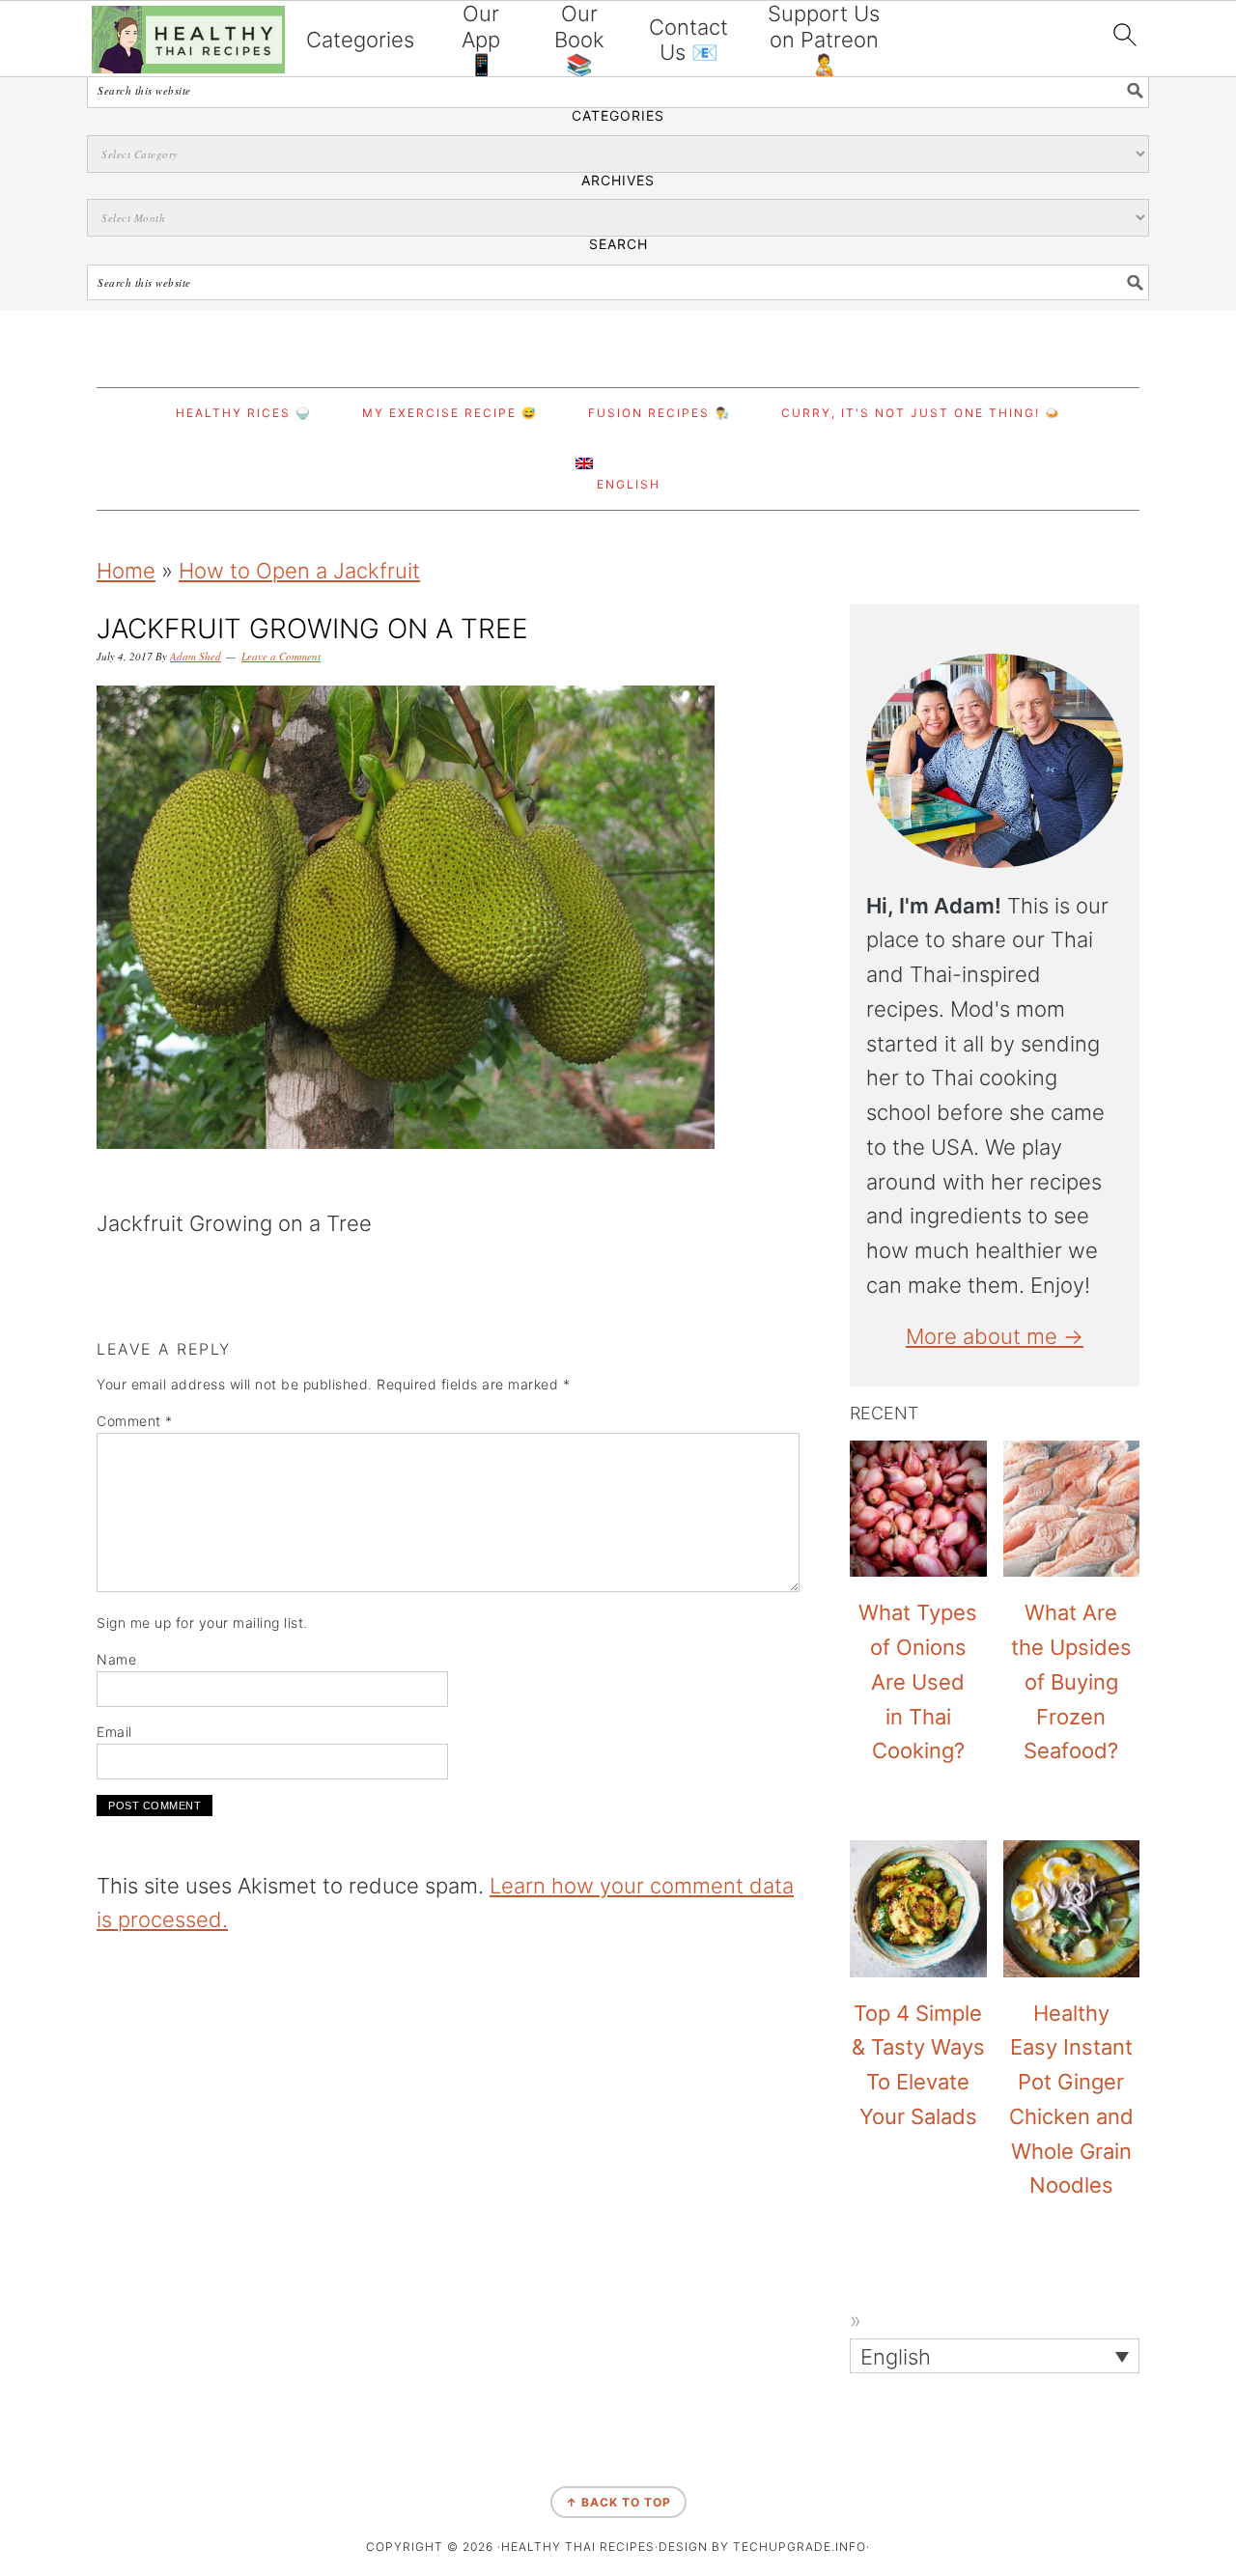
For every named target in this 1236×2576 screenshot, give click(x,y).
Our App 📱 (481, 39)
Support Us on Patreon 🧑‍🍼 (824, 39)
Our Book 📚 (579, 39)
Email (114, 1732)
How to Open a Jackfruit (299, 571)
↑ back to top (618, 2502)
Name (116, 1659)
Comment (135, 1421)
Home (126, 571)
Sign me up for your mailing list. (202, 1623)
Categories (360, 40)
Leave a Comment (281, 656)
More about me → (995, 1336)
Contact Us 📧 (688, 40)
